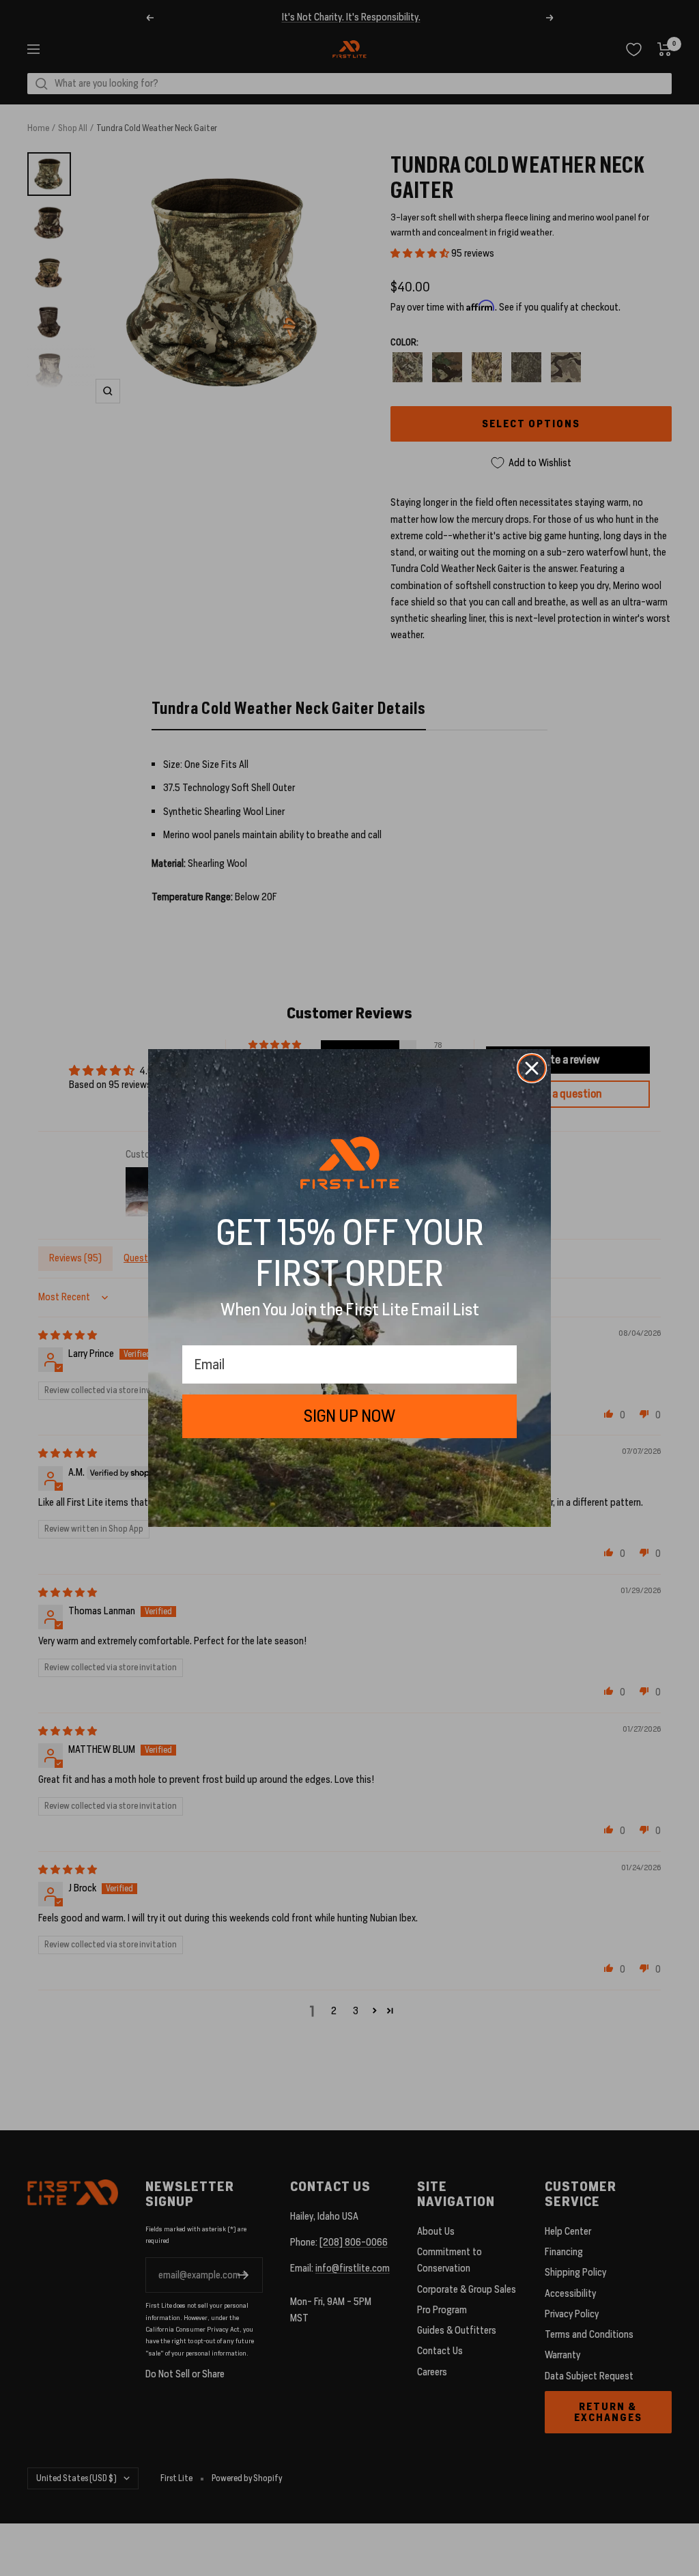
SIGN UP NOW (349, 1416)
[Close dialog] (532, 1068)
